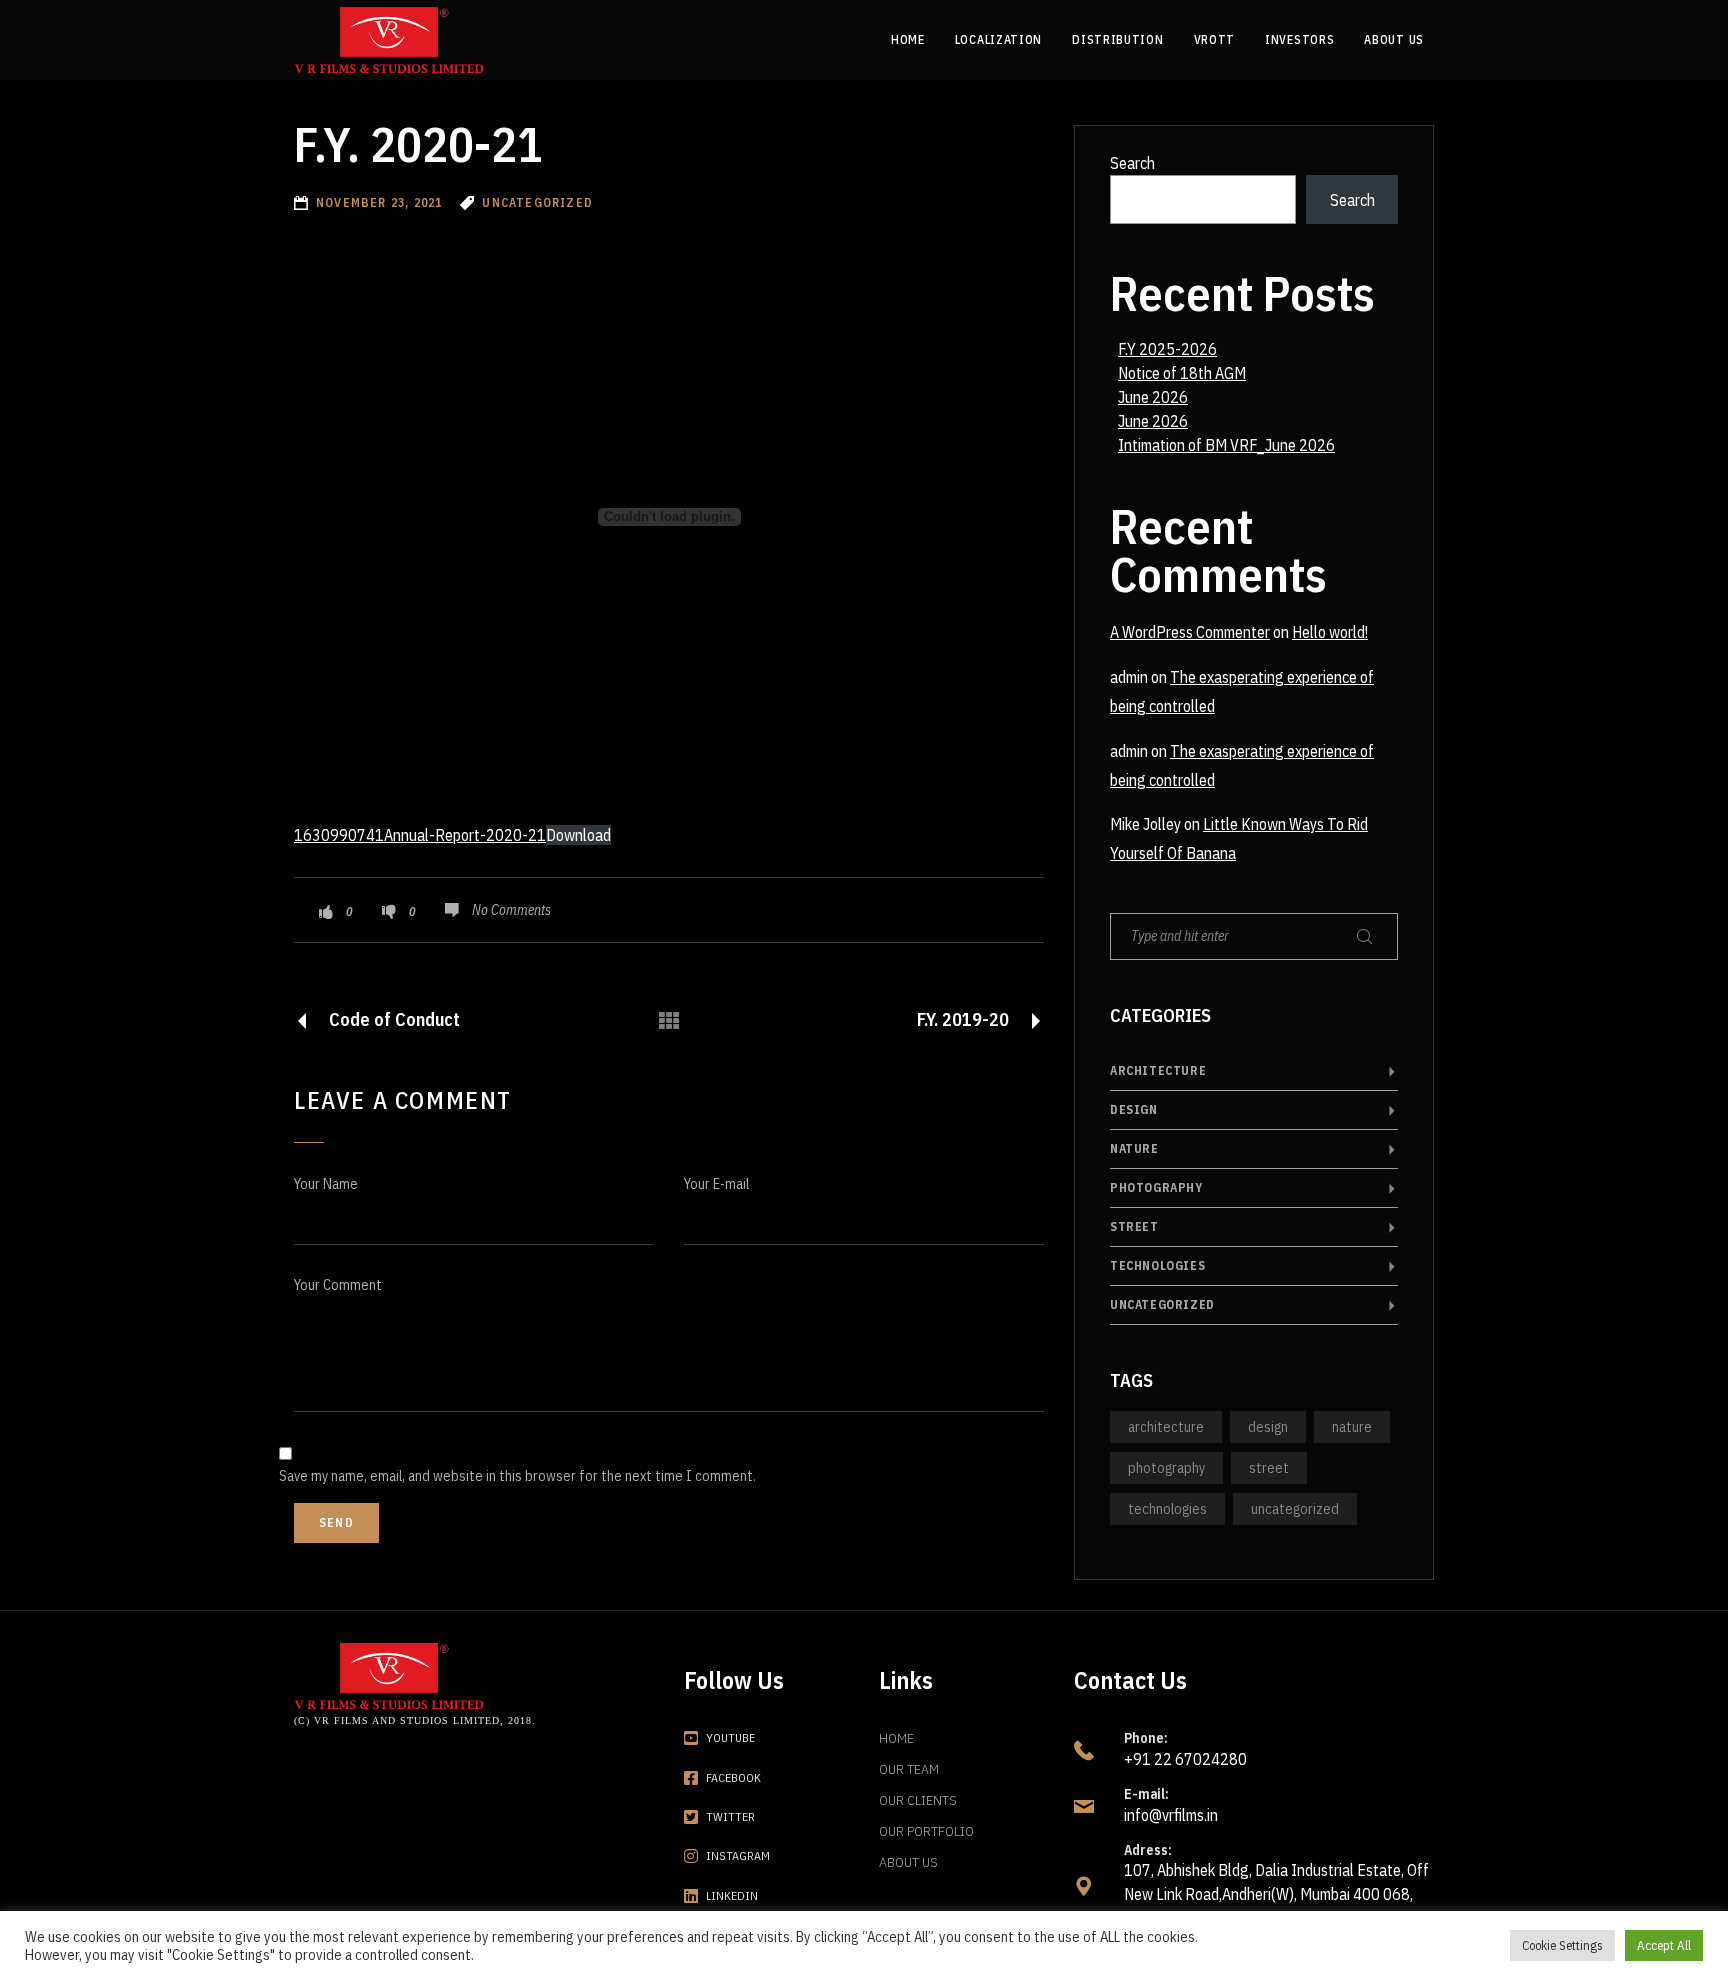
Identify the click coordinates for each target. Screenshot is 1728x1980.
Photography (1156, 1187)
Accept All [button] (1664, 1945)
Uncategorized (1162, 1304)
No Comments (511, 910)
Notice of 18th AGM (1182, 373)
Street (1134, 1226)
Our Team (909, 1769)
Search (1132, 163)
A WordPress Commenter (1190, 632)
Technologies (1157, 1265)
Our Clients (918, 1800)
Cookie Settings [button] (1562, 1945)
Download (578, 835)
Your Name (326, 1184)
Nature (1134, 1148)
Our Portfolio (926, 1831)
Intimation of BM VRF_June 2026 (1226, 445)
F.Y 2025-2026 (1167, 349)
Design (1134, 1109)
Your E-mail (716, 1184)
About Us (908, 1862)
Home (896, 1738)
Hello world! (1330, 632)
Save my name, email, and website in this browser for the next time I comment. (517, 1476)
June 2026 (1153, 397)
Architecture (1158, 1070)
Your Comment (338, 1285)
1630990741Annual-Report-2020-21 (420, 835)
